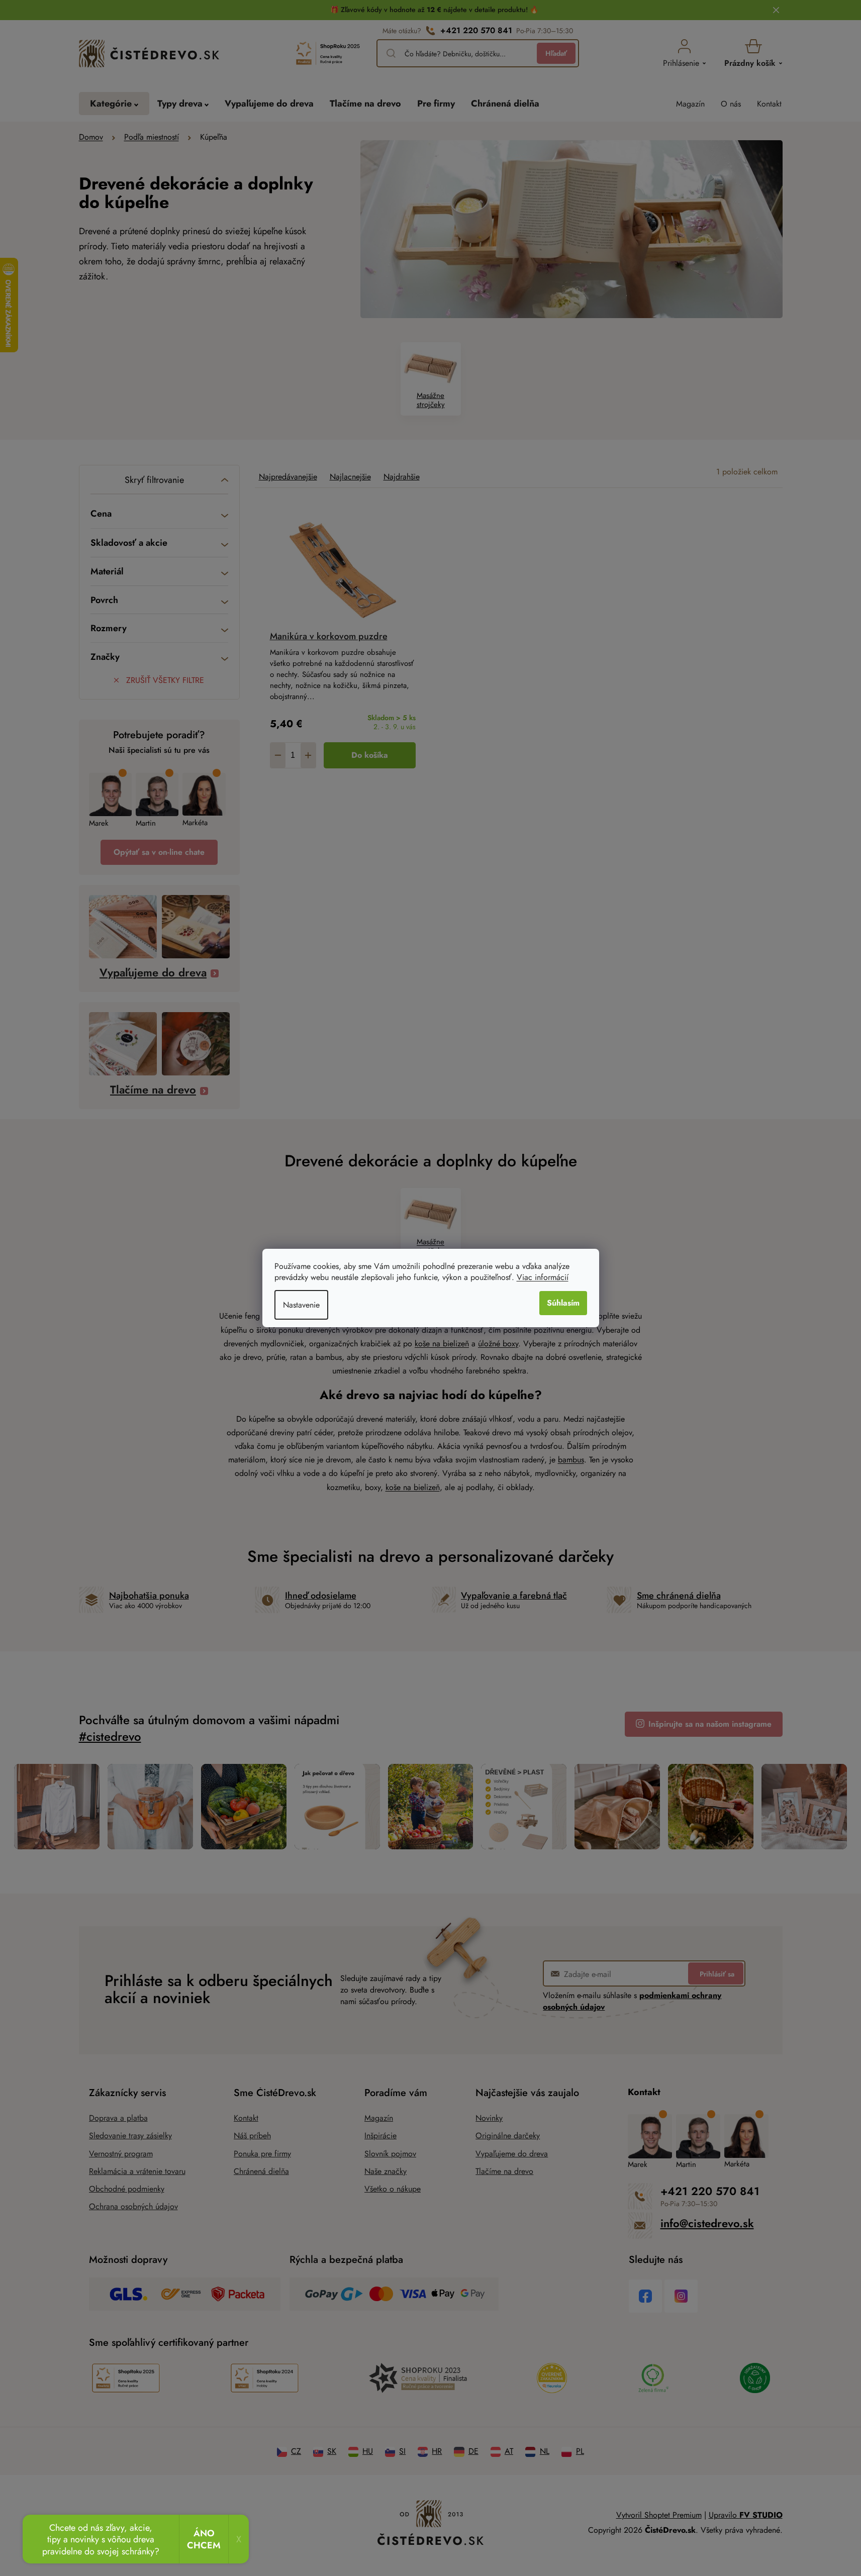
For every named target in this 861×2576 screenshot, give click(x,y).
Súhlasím (563, 1303)
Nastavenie (301, 1305)
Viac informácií (543, 1277)
